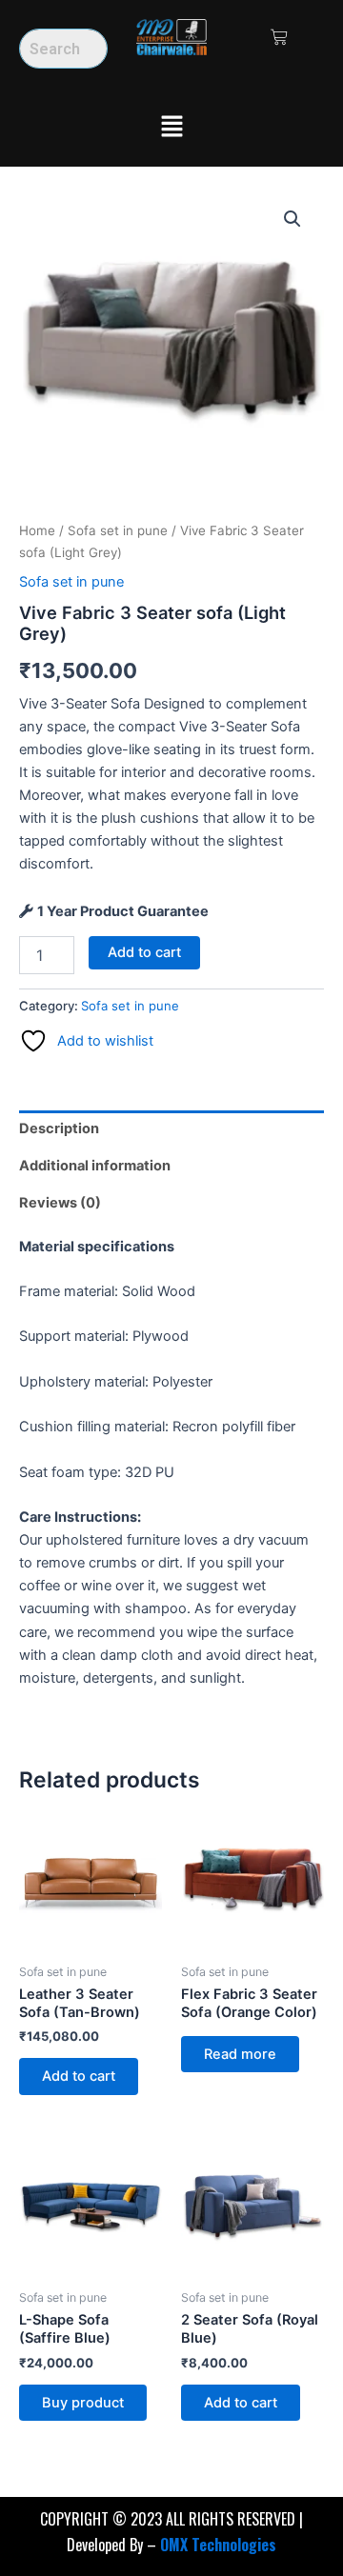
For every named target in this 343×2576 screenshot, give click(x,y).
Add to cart (144, 952)
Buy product (83, 2403)
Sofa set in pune (118, 530)
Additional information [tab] (95, 1166)
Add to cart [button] (79, 2076)
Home (37, 530)
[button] (171, 127)
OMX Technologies (218, 2545)
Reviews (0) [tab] (60, 1203)
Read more (240, 2054)
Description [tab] (59, 1128)
